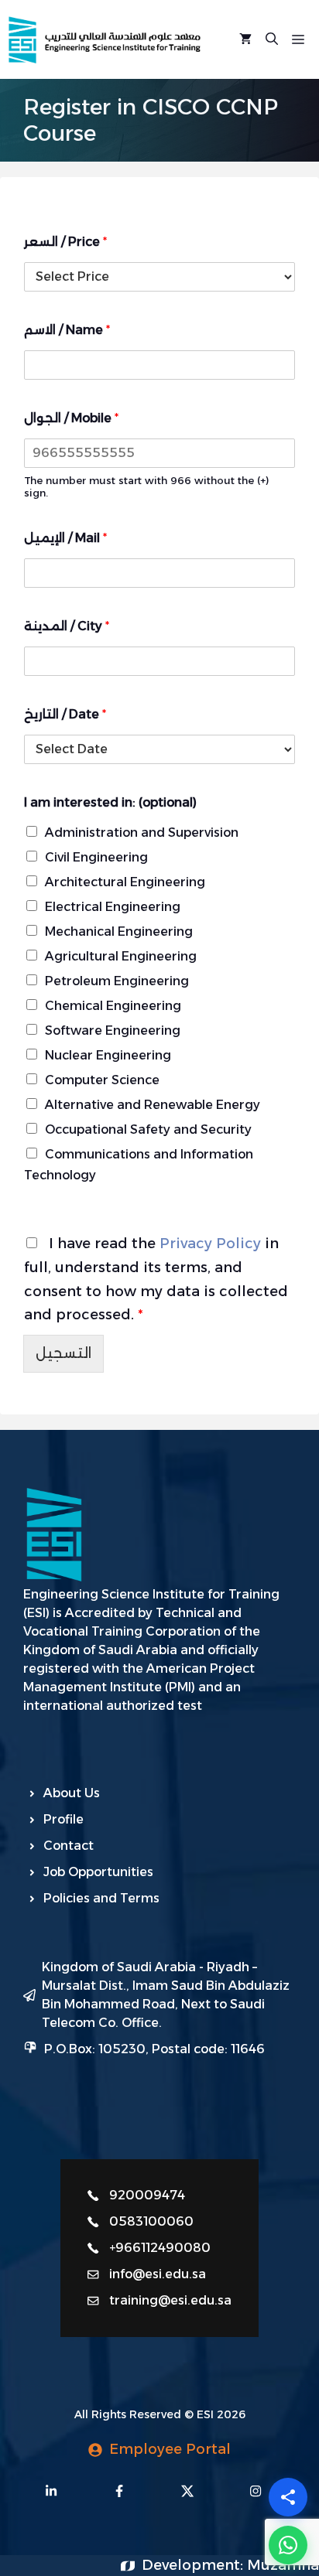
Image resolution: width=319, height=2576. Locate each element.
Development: (194, 2565)
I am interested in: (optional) (110, 802)
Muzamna (283, 2565)
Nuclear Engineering (108, 1055)
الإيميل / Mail (65, 538)
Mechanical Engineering (119, 931)
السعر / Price (65, 242)
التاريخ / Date (65, 714)
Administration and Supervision (142, 833)
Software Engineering (113, 1030)
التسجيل (63, 1353)
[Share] (288, 2497)
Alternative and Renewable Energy (153, 1105)
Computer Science (102, 1080)
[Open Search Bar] (272, 39)
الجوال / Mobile (71, 418)
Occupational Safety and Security (148, 1129)
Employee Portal (170, 2449)
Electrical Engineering (113, 907)
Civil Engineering (96, 857)
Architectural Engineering (125, 882)
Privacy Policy (210, 1244)
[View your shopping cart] (245, 39)
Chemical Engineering (113, 1006)
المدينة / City (67, 626)
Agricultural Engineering (121, 956)
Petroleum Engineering (117, 981)
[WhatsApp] (288, 2545)
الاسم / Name (67, 330)
